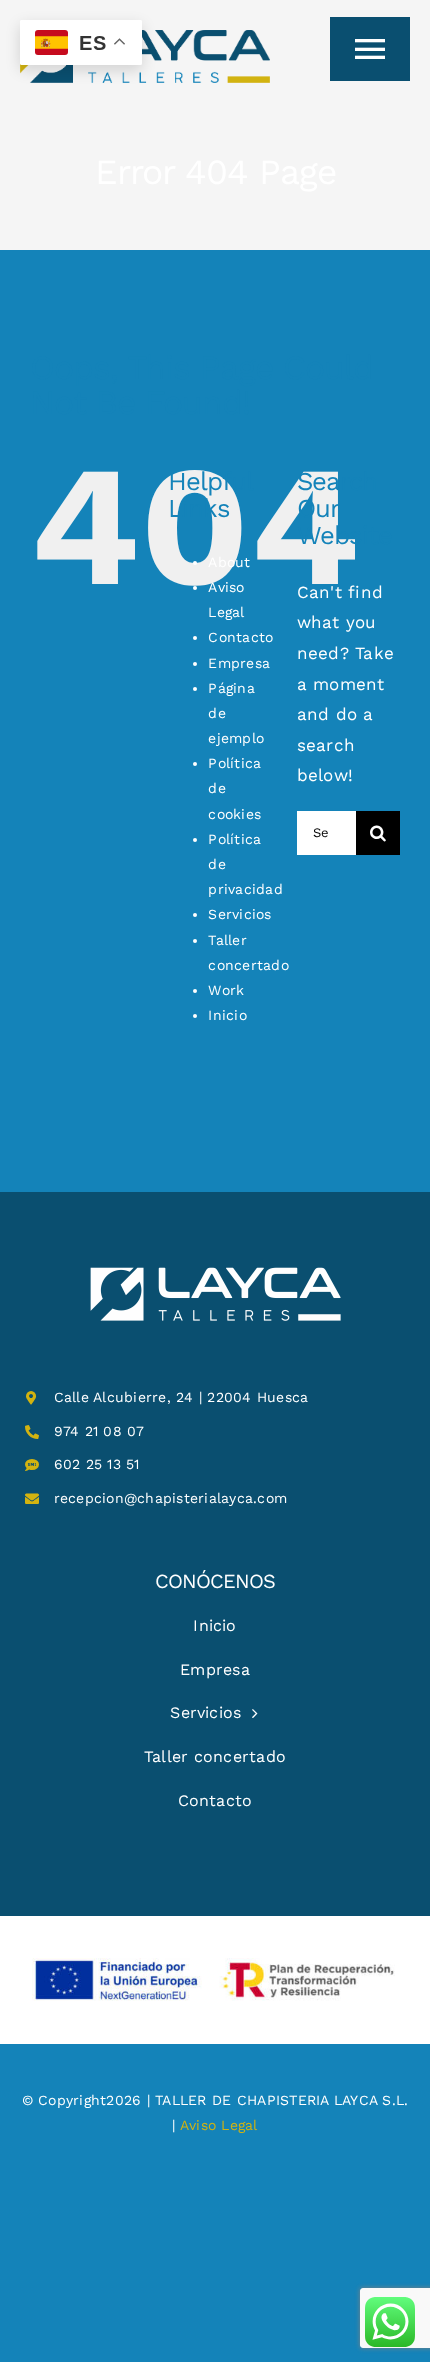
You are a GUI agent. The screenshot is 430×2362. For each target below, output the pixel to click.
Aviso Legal (219, 2125)
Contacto (240, 637)
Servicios (239, 914)
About (229, 562)
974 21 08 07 (99, 1431)
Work (226, 990)
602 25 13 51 (97, 1464)
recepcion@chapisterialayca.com (171, 1498)
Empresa (239, 663)
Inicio (227, 1015)
